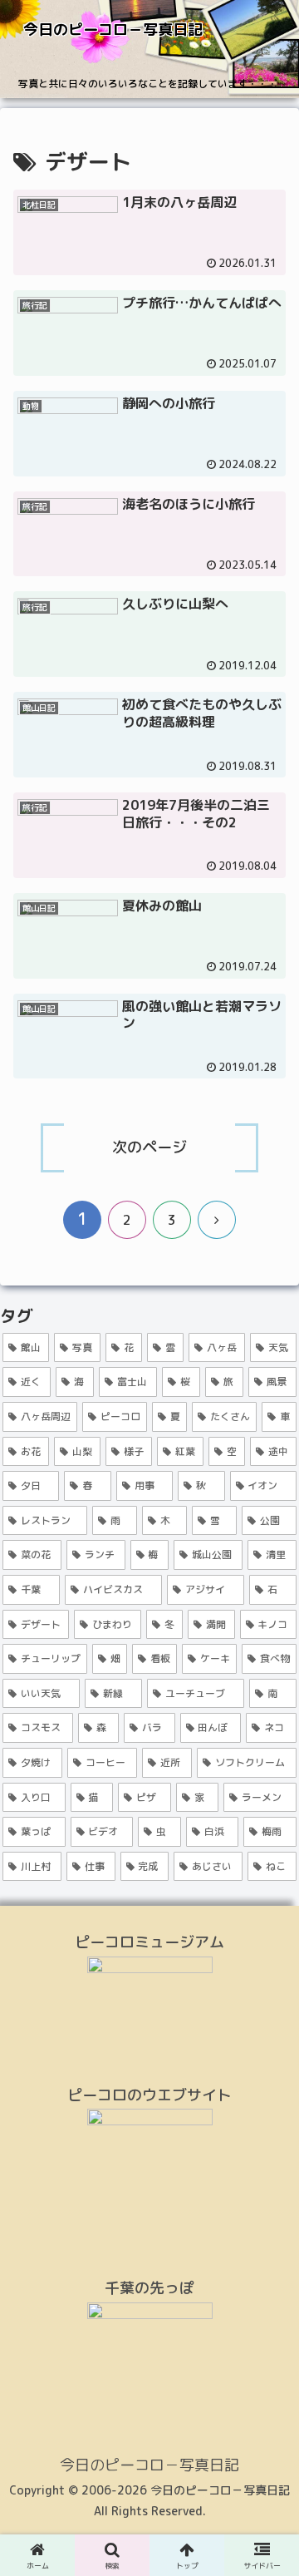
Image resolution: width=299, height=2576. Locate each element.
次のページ (149, 1147)
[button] (267, 2350)
